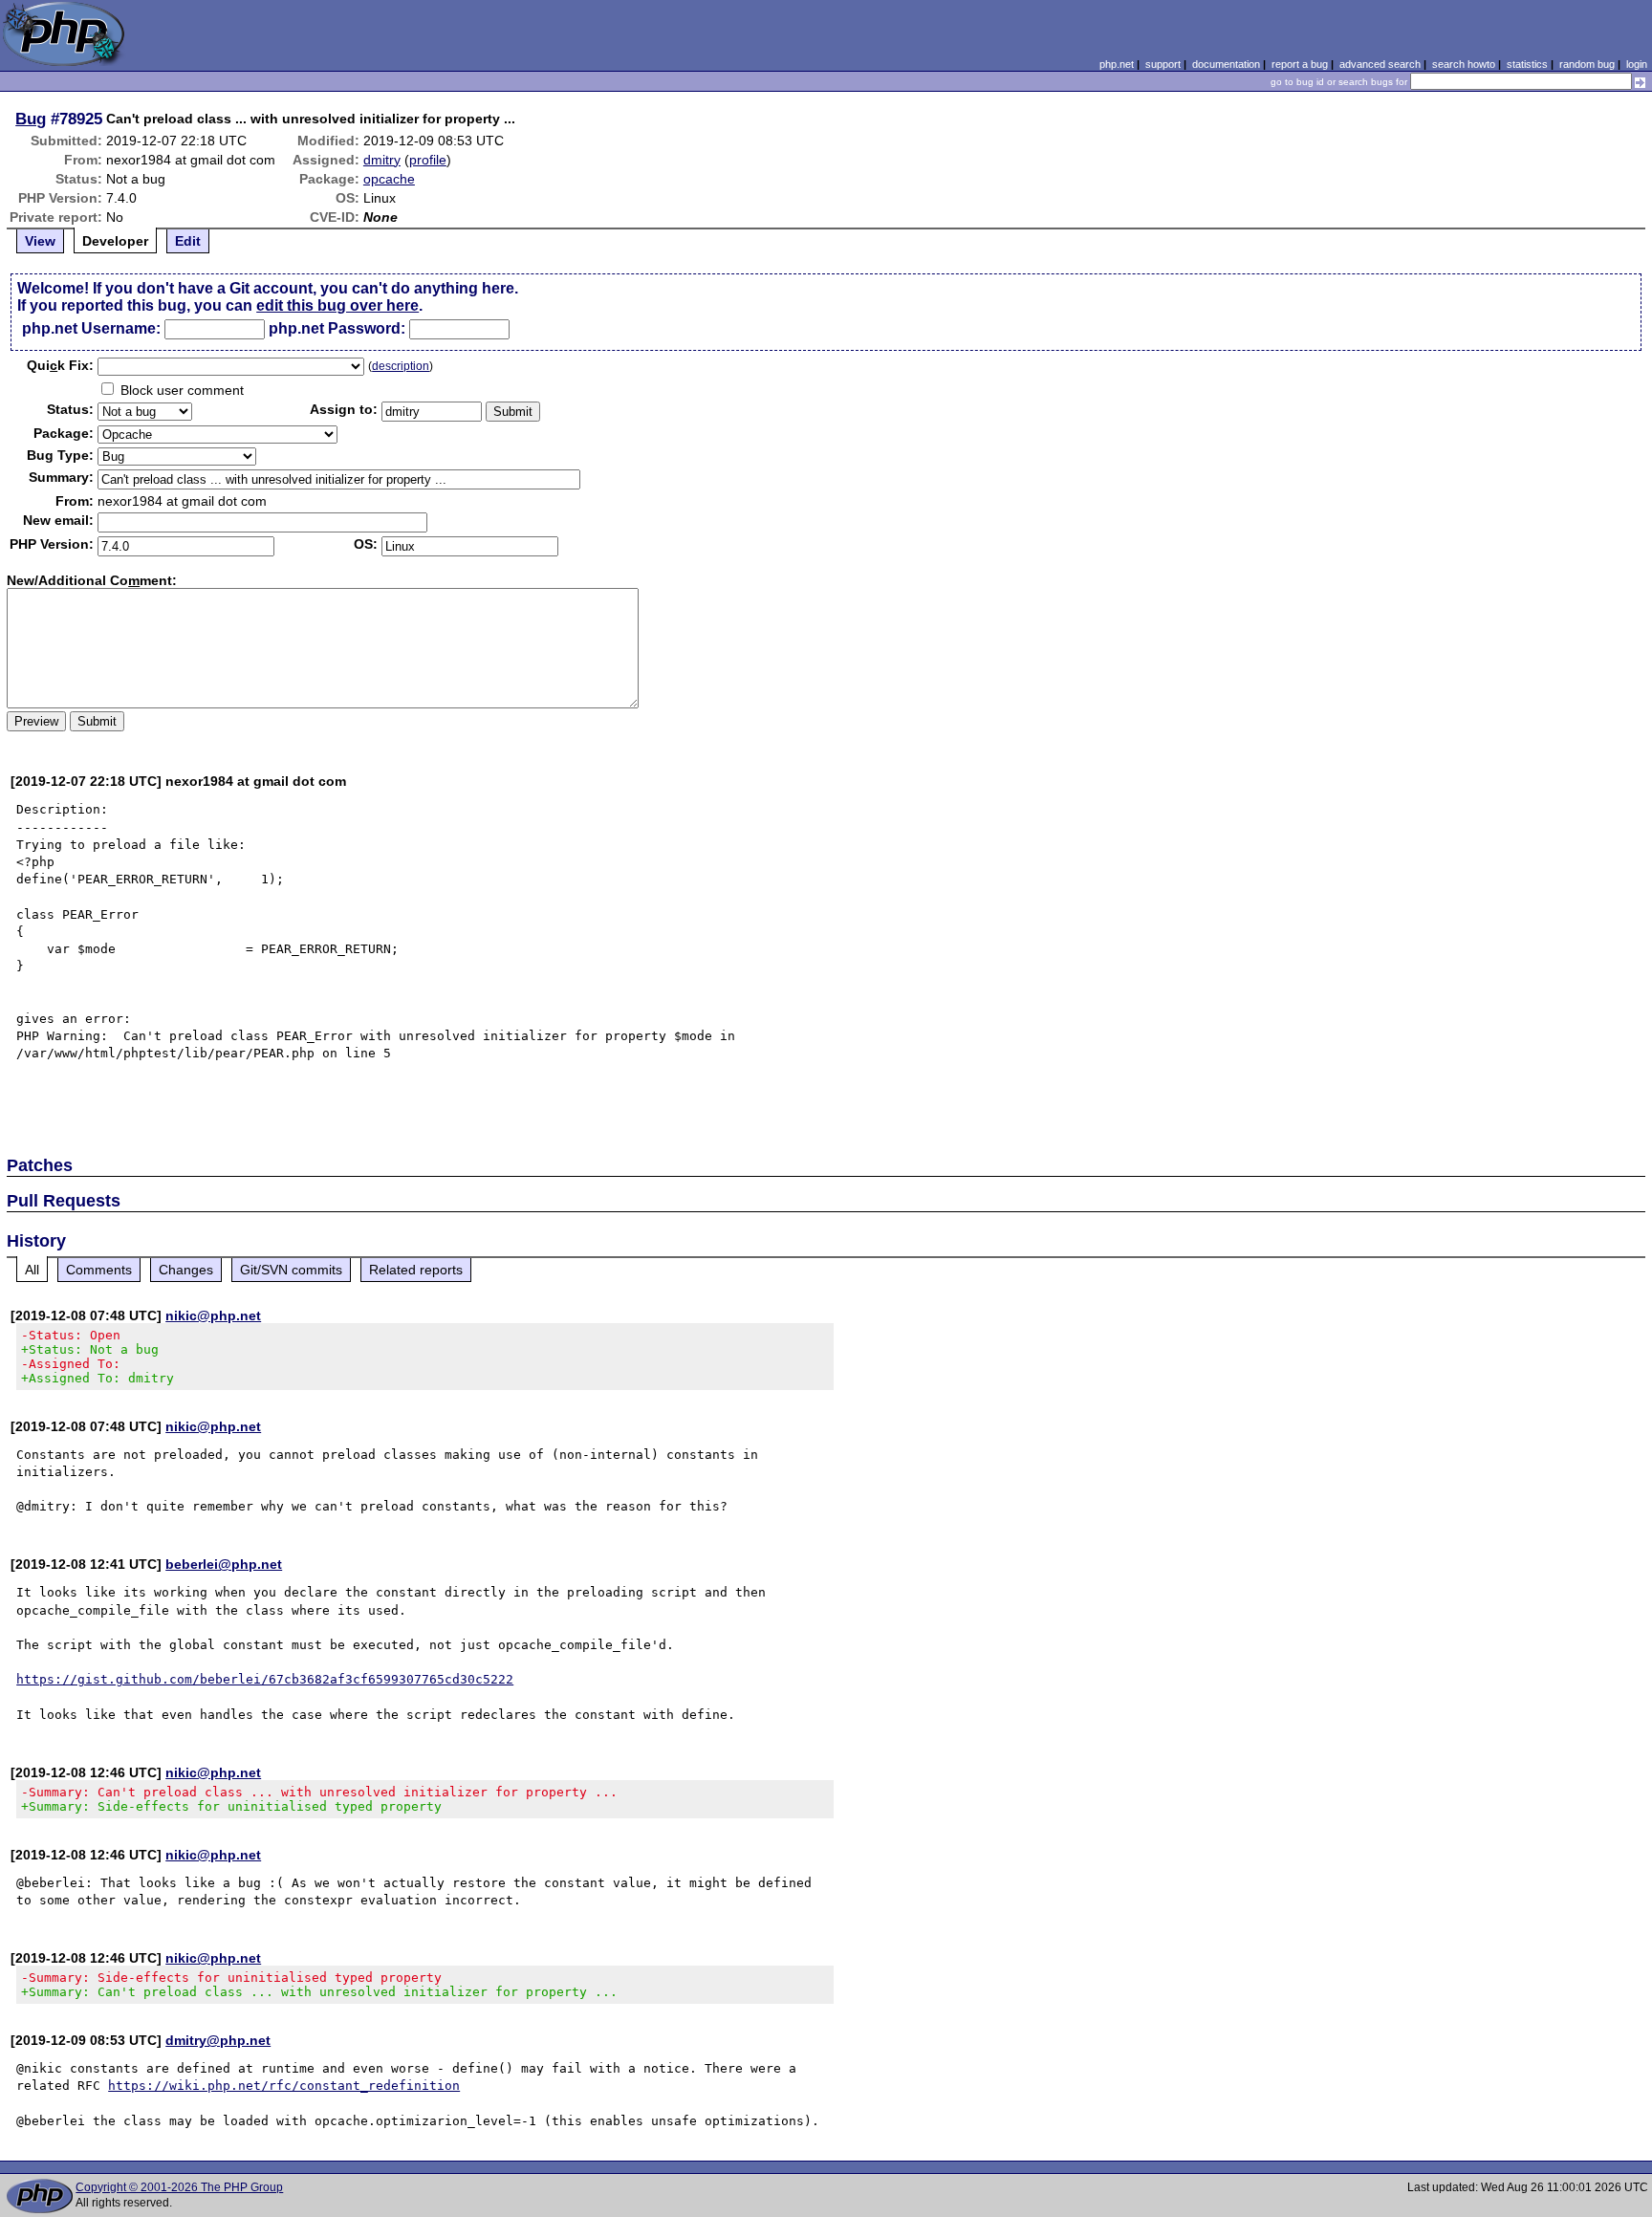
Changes (186, 1270)
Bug (31, 119)
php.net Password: (337, 328)
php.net (1117, 64)
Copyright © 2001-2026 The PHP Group (179, 2187)
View (40, 241)
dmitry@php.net (218, 2040)
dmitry (382, 160)
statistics (1527, 64)
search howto (1464, 64)
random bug (1587, 64)
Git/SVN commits (291, 1270)
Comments (99, 1270)
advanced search (1380, 64)
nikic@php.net (213, 1315)
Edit (188, 241)
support (1163, 64)
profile (428, 160)
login (1637, 64)
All (32, 1270)
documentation (1226, 64)
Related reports (416, 1270)
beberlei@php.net (224, 1564)
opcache (389, 179)
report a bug (1300, 64)
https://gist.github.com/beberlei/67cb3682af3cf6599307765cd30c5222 (265, 1679)
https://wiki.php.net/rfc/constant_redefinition (284, 2086)
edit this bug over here (337, 305)
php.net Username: (91, 328)
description (401, 366)
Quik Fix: (60, 365)
